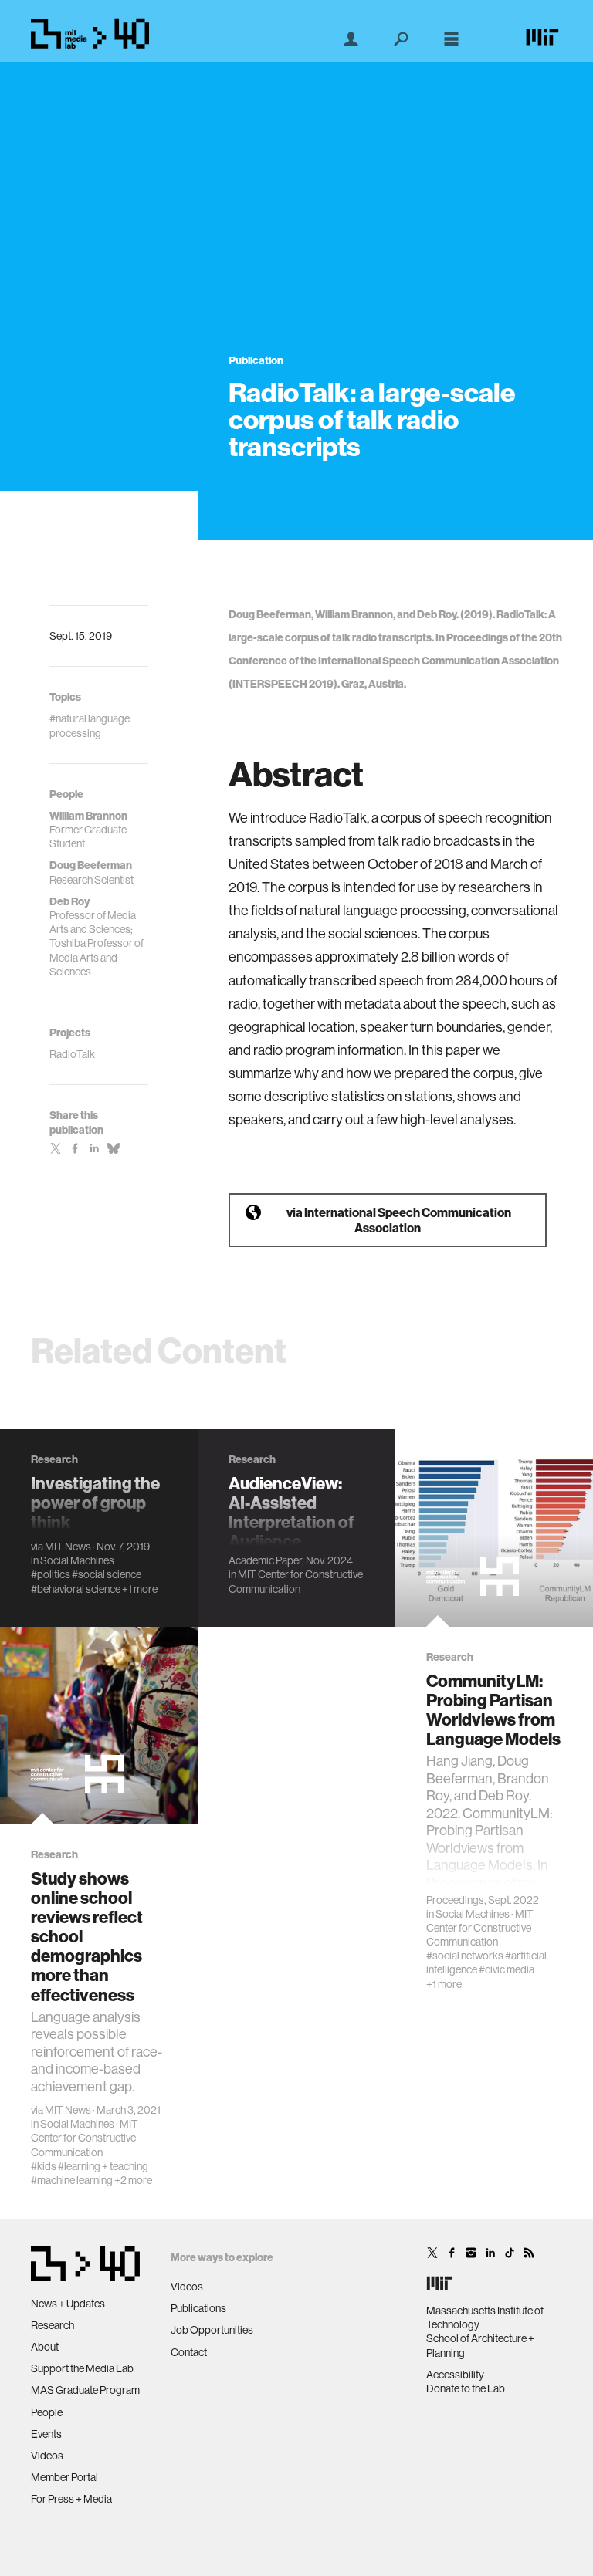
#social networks (465, 1956)
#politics (51, 1574)
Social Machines (77, 1560)
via (399, 1220)
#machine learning (72, 2180)
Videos (47, 2456)
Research (53, 2325)
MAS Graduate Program (85, 2390)
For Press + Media (71, 2499)
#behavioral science (76, 1589)
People (47, 2412)
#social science (107, 1574)
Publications (198, 2308)
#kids (44, 2166)
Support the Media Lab (82, 2368)
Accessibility (455, 2375)
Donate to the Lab (466, 2388)
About (45, 2347)
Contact (189, 2352)
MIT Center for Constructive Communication (296, 1581)
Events (46, 2434)
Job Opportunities (212, 2330)
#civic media (507, 1969)
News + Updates (68, 2304)
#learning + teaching (103, 2166)
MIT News (68, 1547)
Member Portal (64, 2477)
